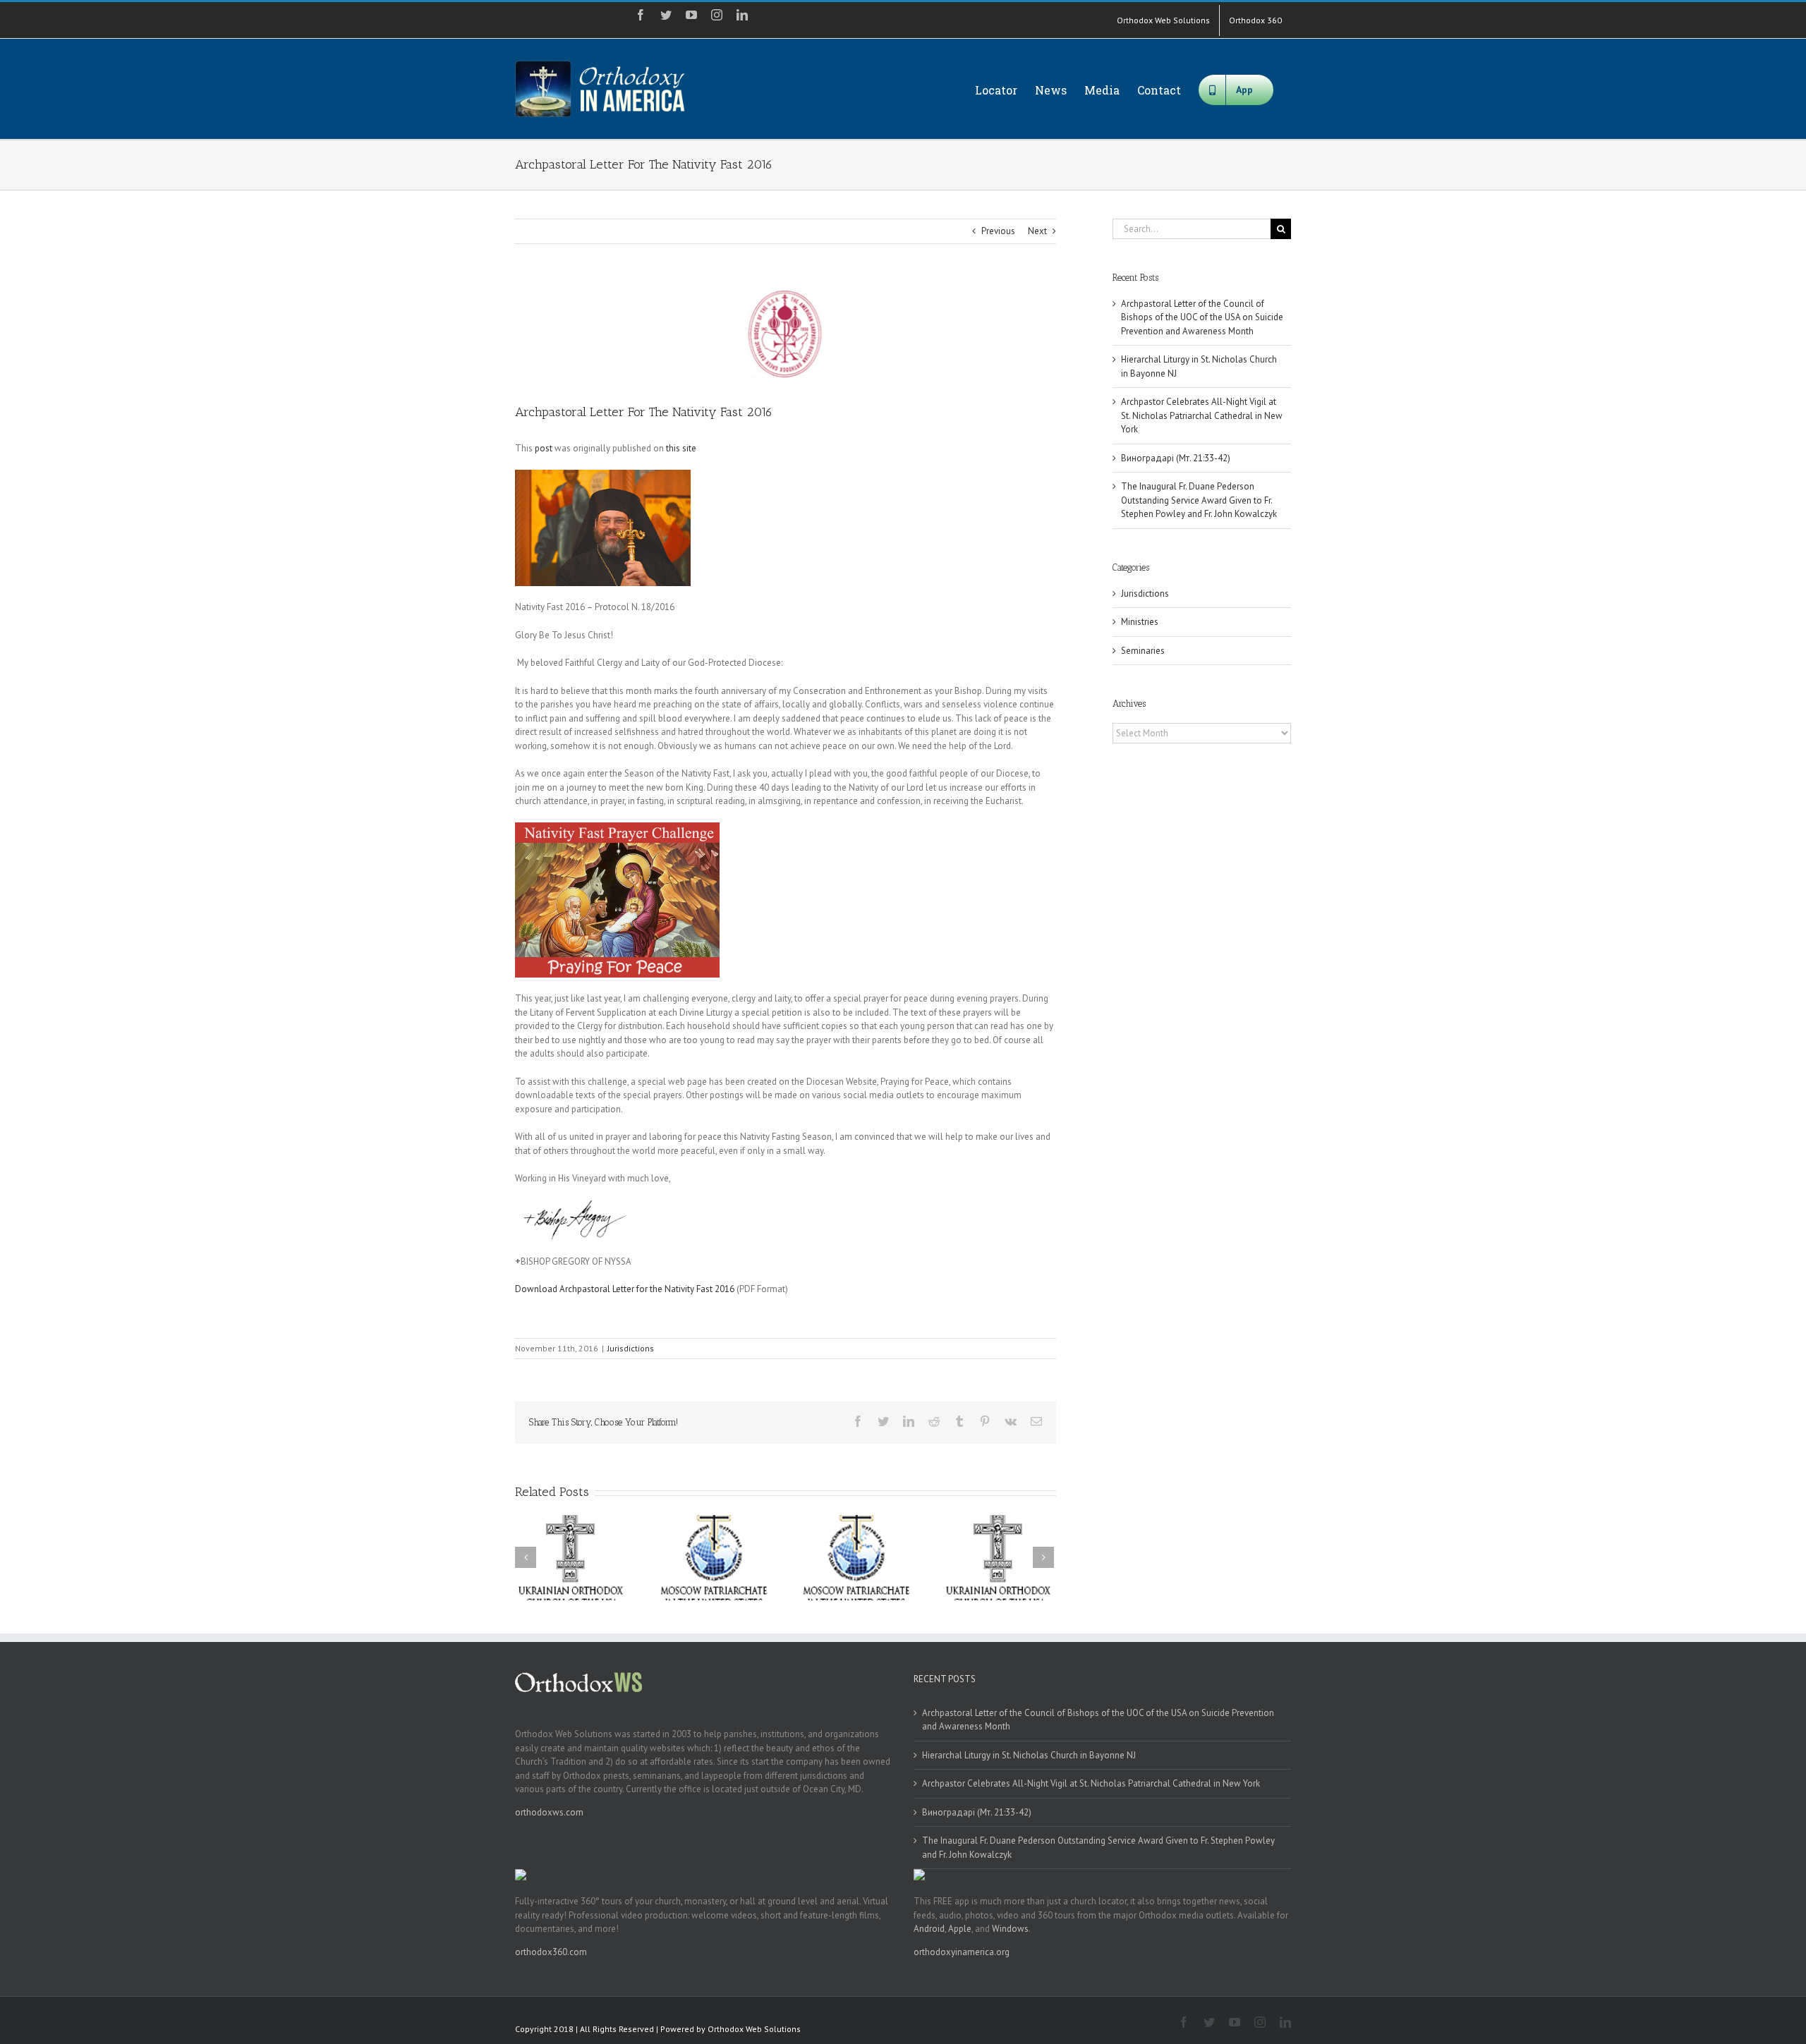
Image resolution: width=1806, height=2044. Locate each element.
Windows (1010, 1929)
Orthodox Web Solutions (754, 2029)
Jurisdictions (631, 1348)
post (544, 448)
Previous (998, 231)
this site (681, 448)
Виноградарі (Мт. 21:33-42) (1176, 458)
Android (929, 1929)
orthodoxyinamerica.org (962, 1952)
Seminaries (1143, 651)
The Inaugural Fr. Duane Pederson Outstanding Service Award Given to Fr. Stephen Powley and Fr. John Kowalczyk (1199, 500)
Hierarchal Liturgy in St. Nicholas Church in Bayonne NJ (1029, 1755)
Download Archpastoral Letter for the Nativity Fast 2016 (625, 1289)
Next (1037, 231)
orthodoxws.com (549, 1812)
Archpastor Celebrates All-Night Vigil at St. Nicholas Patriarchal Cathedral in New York (1202, 415)
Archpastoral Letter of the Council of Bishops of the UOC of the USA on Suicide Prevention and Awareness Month (1202, 317)
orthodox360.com (551, 1952)
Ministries (1140, 622)
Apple (960, 1929)
